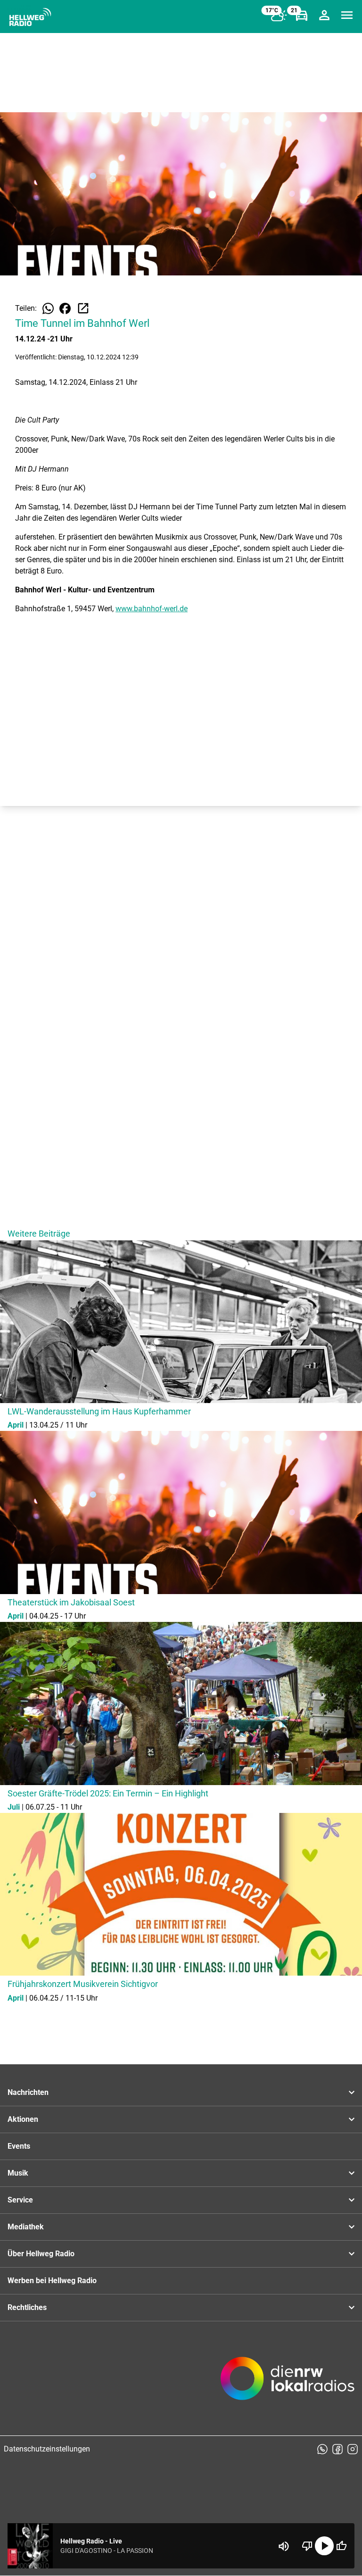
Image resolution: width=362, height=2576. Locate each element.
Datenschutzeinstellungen (47, 2449)
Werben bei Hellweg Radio (52, 2281)
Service (20, 2200)
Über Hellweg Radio (41, 2254)
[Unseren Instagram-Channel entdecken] (353, 2449)
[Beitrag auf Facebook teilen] (65, 308)
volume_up (284, 2546)
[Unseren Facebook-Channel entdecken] (337, 2449)
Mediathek (26, 2227)
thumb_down (307, 2546)
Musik (18, 2173)
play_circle (324, 2546)
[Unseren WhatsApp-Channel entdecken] (322, 2449)
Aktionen (23, 2119)
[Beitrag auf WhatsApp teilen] (48, 308)
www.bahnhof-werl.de (152, 609)
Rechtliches (27, 2307)
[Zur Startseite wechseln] (30, 17)
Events (19, 2146)
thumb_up (341, 2546)
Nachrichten (28, 2092)
